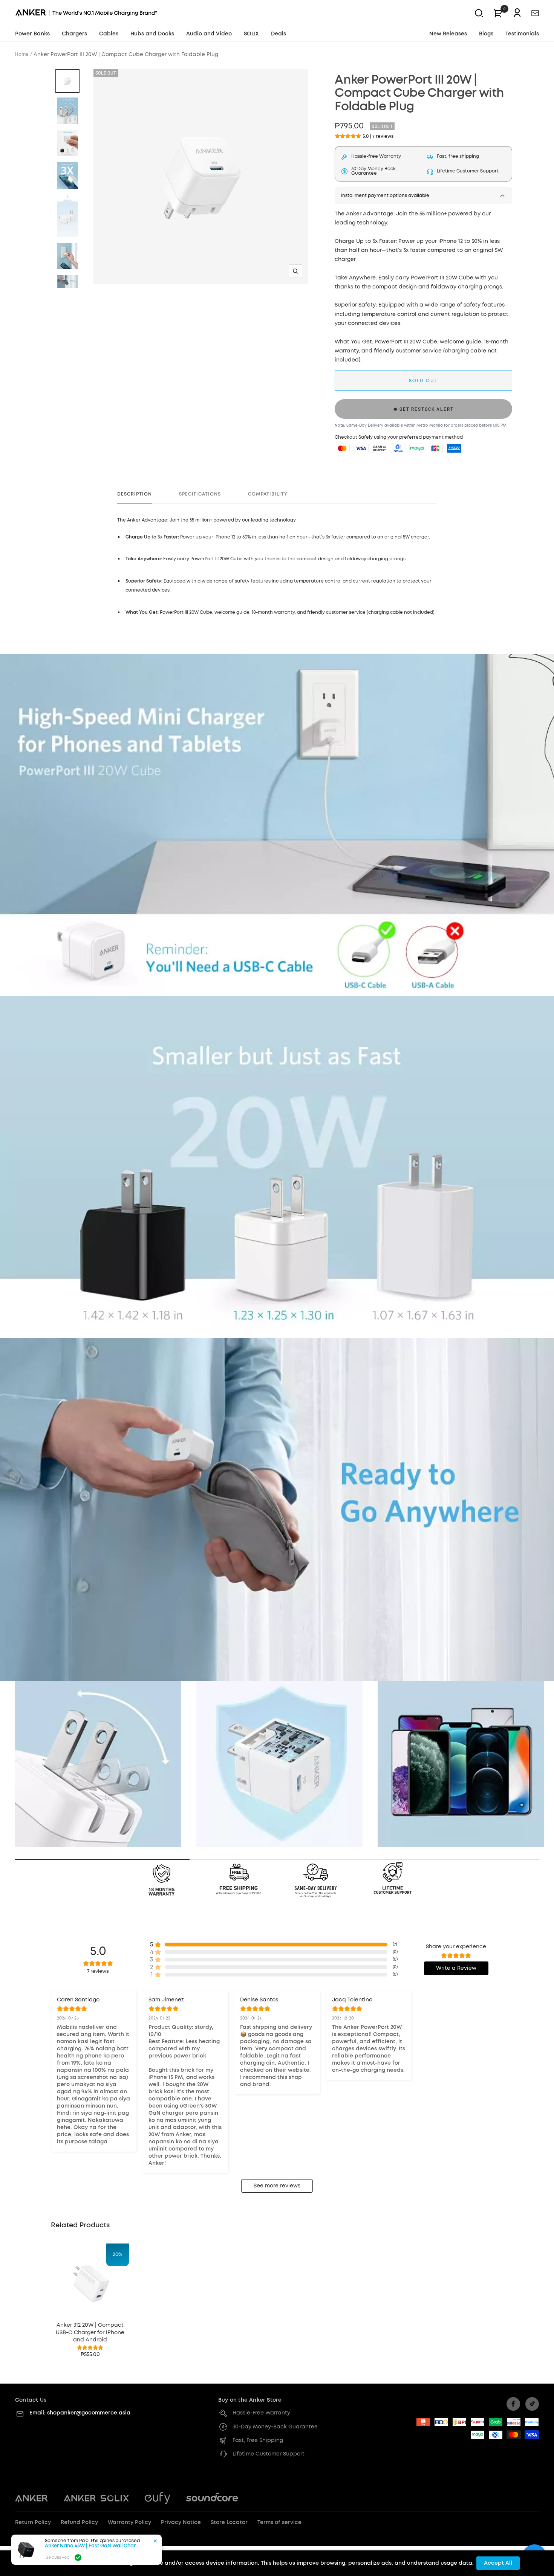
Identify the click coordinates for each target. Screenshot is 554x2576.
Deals (279, 34)
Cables (109, 34)
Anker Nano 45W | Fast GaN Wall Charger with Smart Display (92, 2546)
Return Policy (33, 2523)
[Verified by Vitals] (78, 2558)
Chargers (74, 34)
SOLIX (251, 34)
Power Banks (32, 34)
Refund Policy (79, 2523)
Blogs (486, 34)
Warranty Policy (129, 2523)
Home (22, 54)
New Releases (448, 34)
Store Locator (229, 2523)
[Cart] (498, 13)
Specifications (200, 494)
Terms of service (279, 2523)
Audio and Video (209, 34)
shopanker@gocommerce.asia (89, 2413)
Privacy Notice (181, 2523)
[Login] (517, 13)
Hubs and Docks (152, 34)
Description (135, 494)
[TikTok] (532, 2404)
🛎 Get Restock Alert (424, 409)
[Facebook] (513, 2404)
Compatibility (268, 494)
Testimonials (522, 34)
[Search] (479, 13)
